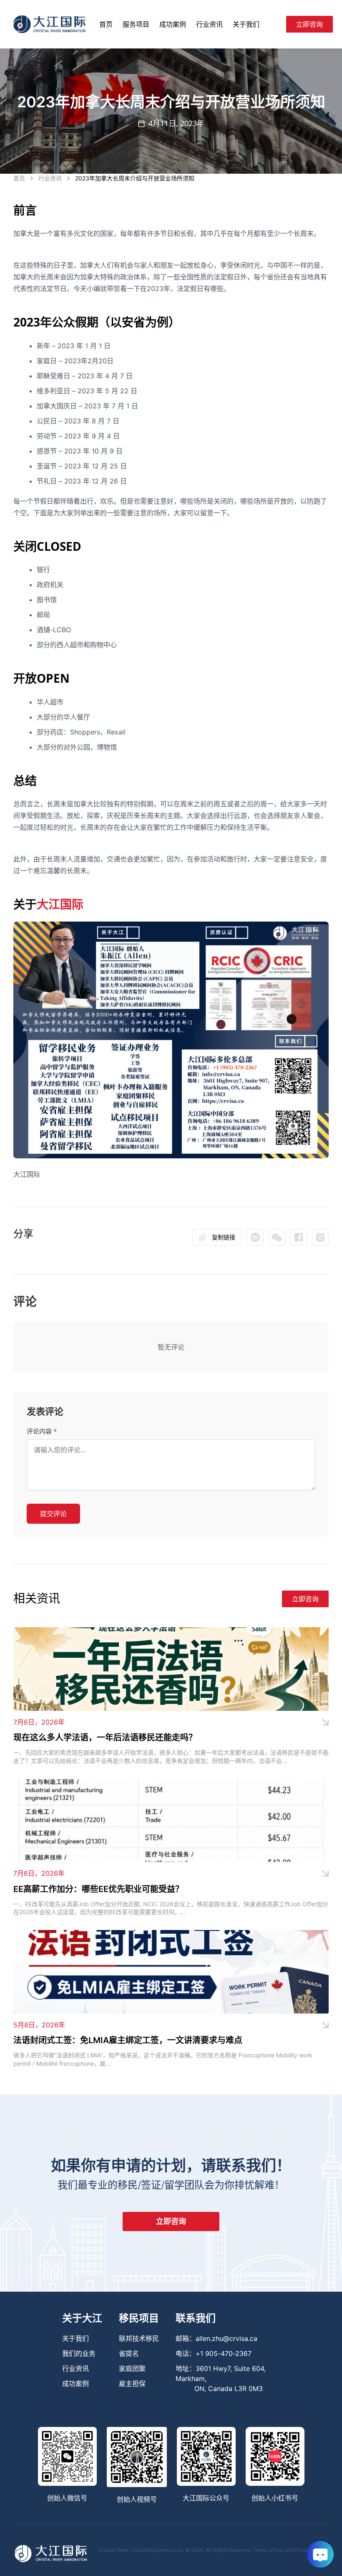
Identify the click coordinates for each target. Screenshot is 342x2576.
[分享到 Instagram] (320, 1237)
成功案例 (173, 24)
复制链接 (224, 1237)
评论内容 (42, 1431)
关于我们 (246, 24)
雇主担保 (132, 2383)
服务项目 (136, 24)
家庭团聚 (132, 2368)
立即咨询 (309, 24)
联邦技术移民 (139, 2338)
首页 (106, 24)
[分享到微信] (255, 1237)
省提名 (129, 2353)
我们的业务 (79, 2353)
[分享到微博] (277, 1237)
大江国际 (60, 904)
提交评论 (53, 1514)
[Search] (276, 24)
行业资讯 (209, 24)
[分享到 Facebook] (299, 1237)
